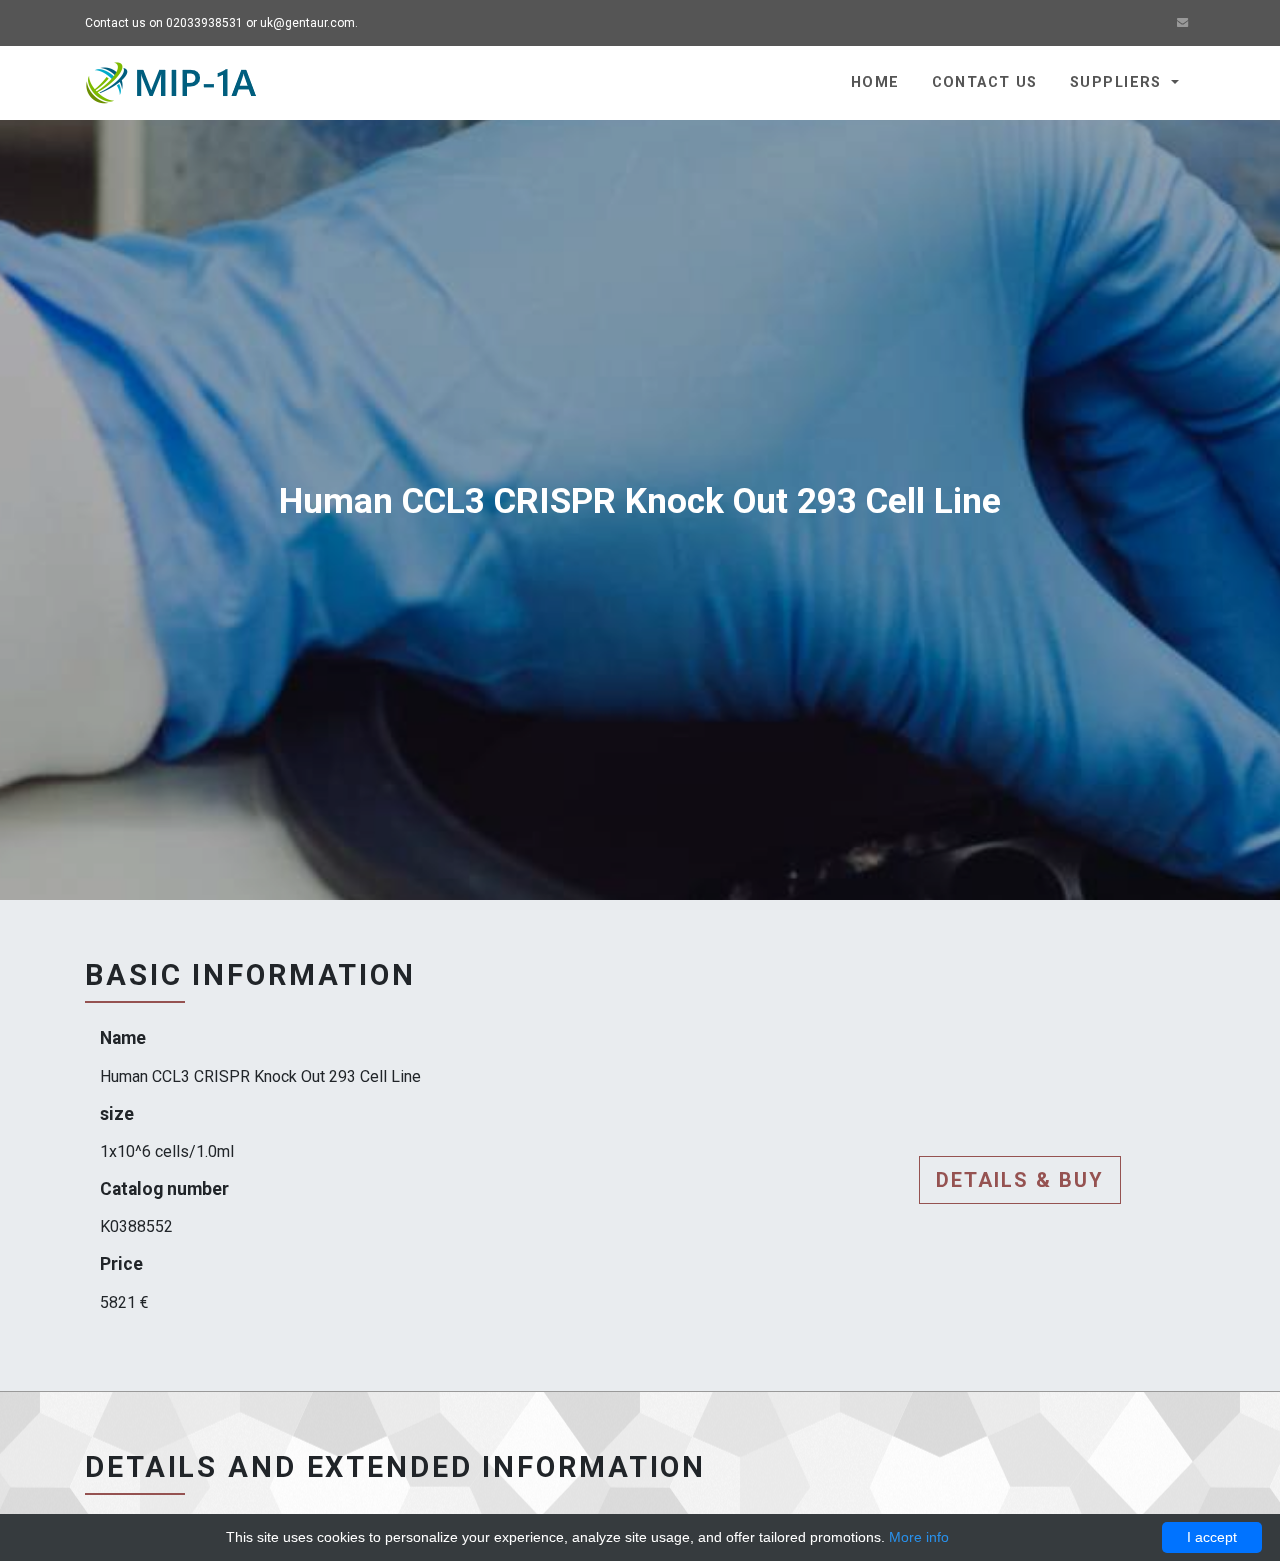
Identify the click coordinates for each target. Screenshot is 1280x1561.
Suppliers (1118, 82)
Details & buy (1020, 1180)
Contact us (985, 82)
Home (875, 82)
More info (919, 1537)
